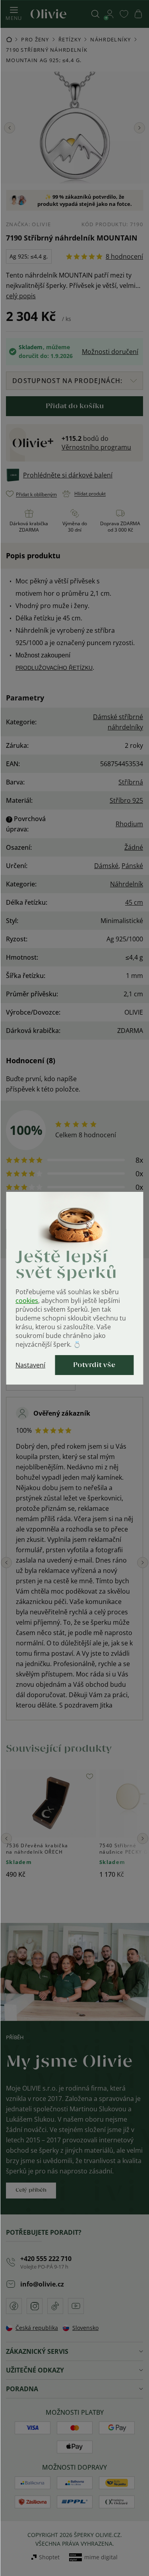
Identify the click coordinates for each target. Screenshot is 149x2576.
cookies (27, 1301)
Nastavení (30, 1365)
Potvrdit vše (94, 1365)
